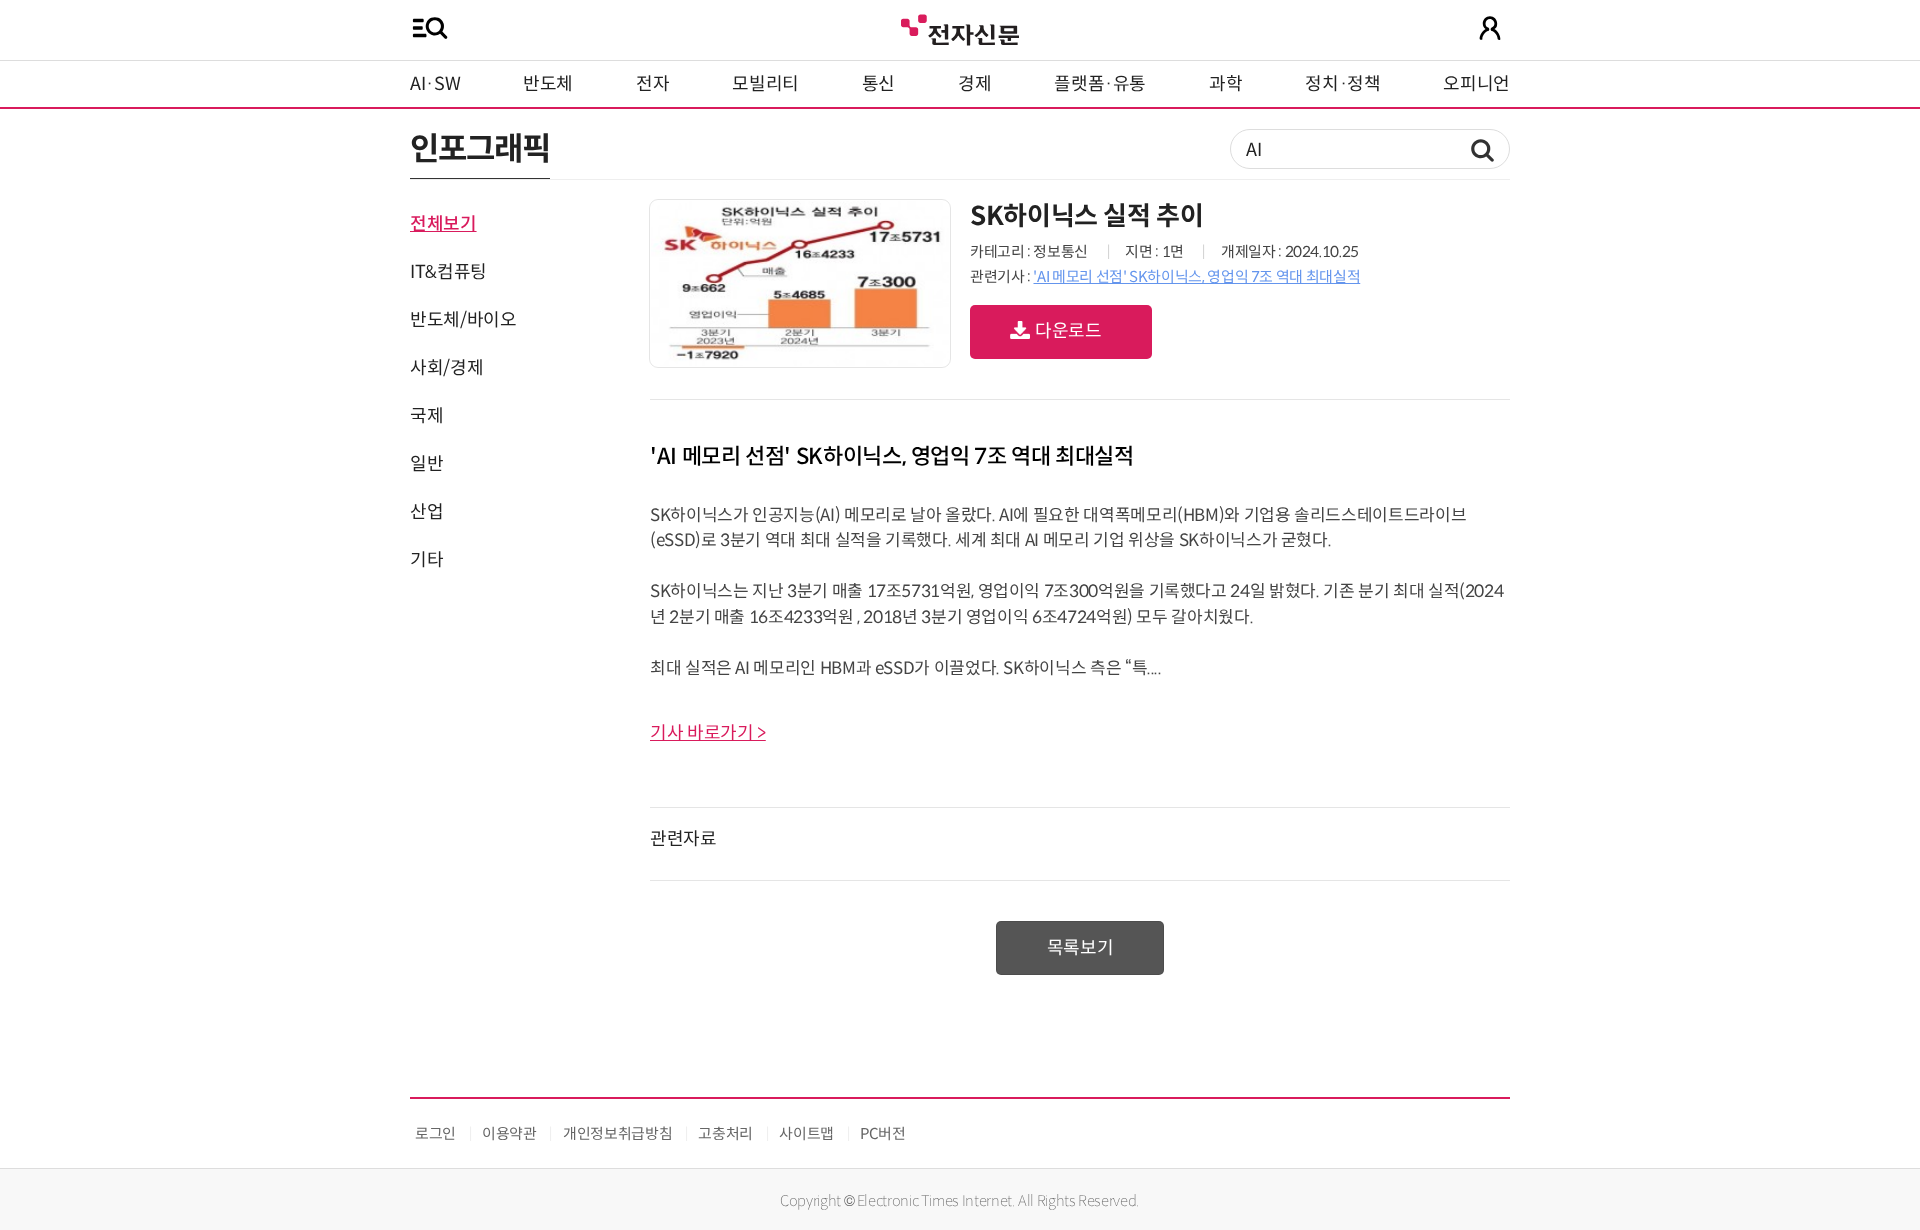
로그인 (435, 1133)
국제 (426, 416)
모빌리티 (765, 84)
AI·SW (435, 84)
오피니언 (1476, 84)
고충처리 (725, 1133)
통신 (878, 84)
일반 (426, 464)
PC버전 (883, 1133)
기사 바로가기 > (708, 733)
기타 (426, 560)
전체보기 (443, 224)
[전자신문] (960, 27)
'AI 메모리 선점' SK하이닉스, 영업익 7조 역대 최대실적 (1196, 276)
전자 (652, 84)
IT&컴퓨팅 (448, 272)
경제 (974, 84)
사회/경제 (446, 368)
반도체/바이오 (463, 320)
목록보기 (1080, 948)
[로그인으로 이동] (1490, 28)
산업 (426, 512)
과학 (1225, 84)
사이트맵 (806, 1133)
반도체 (548, 84)
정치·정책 (1342, 84)
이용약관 (509, 1133)
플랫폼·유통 (1100, 84)
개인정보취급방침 (617, 1133)
